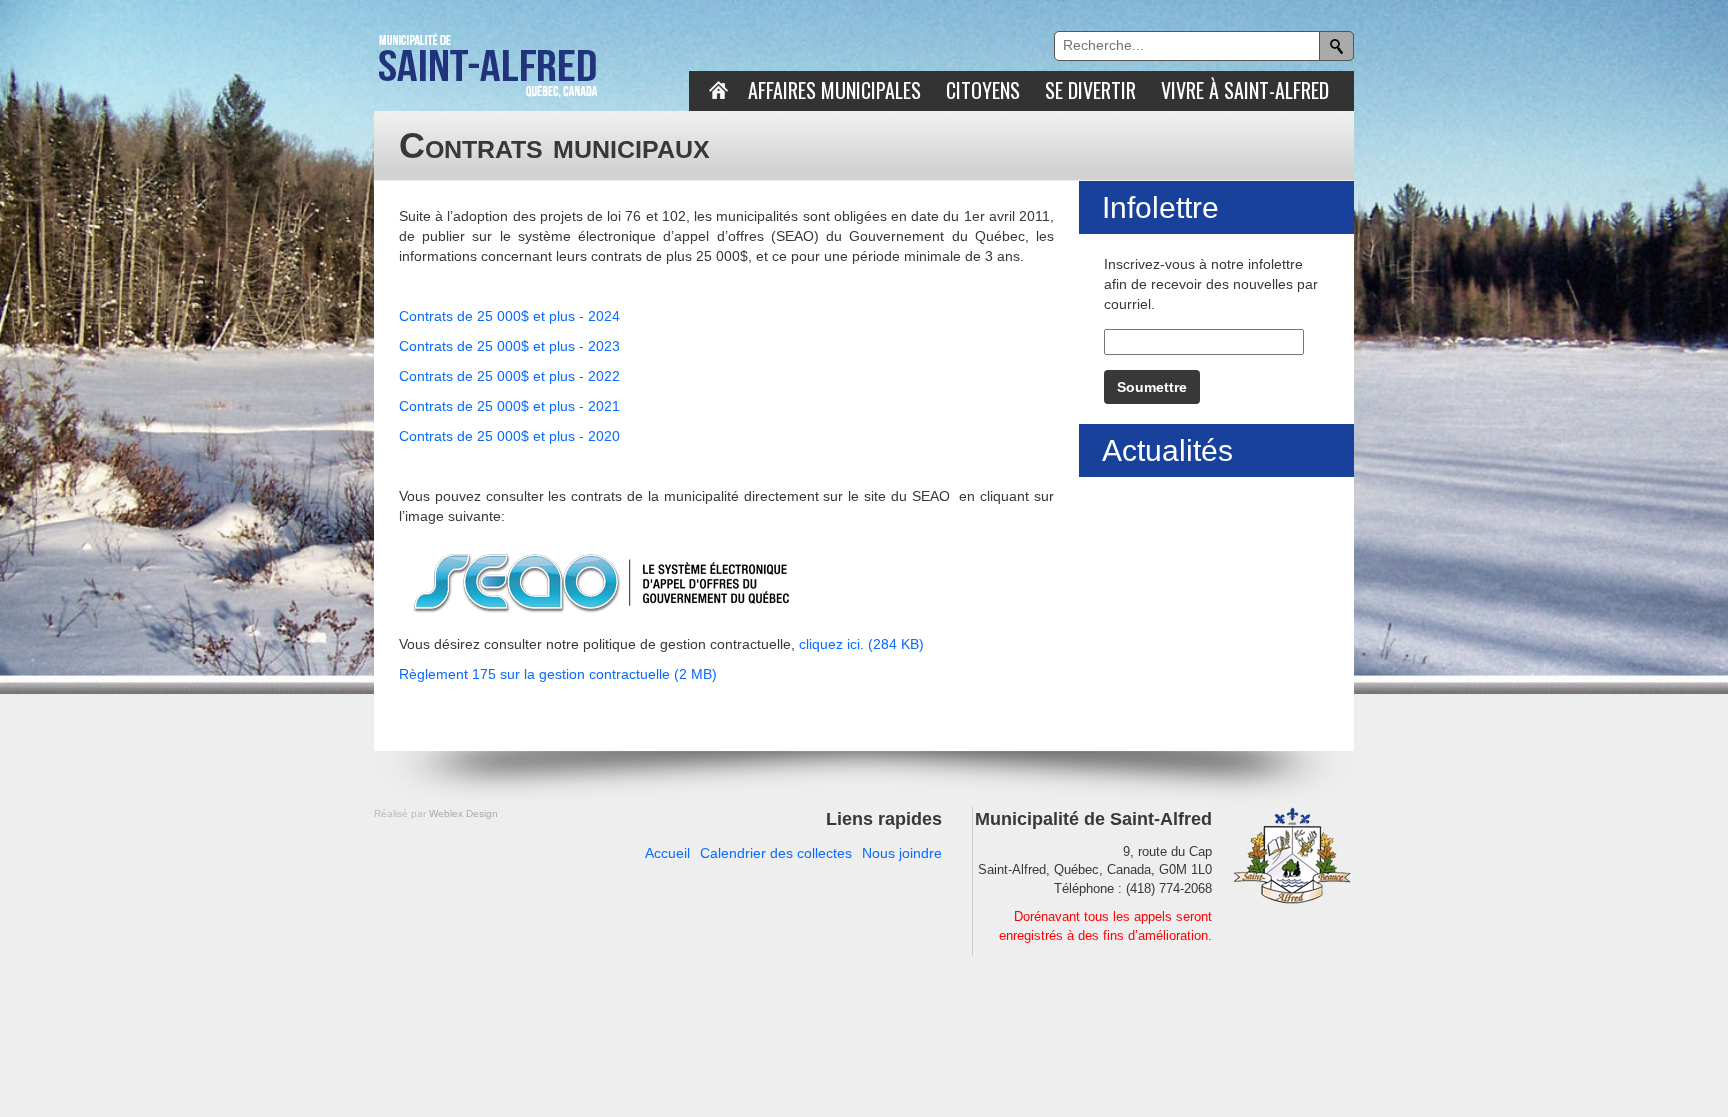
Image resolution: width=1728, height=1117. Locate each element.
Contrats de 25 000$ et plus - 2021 (509, 406)
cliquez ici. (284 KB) (861, 644)
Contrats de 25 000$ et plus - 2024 (509, 316)
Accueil (667, 853)
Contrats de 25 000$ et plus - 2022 (509, 376)
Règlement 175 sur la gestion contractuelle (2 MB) (558, 674)
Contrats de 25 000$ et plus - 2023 (509, 346)
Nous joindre (902, 853)
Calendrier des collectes (776, 853)
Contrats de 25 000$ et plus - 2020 (509, 436)
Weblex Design (463, 813)
